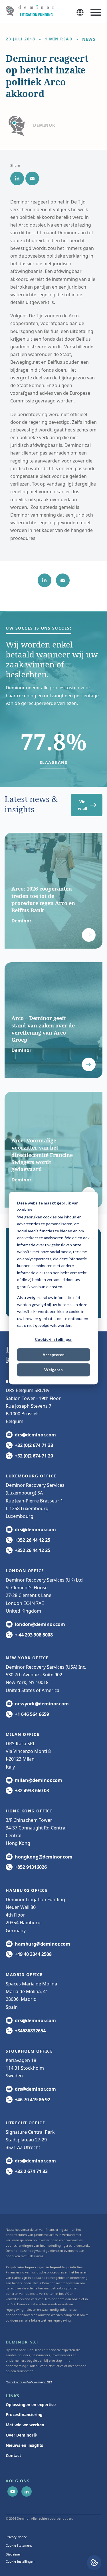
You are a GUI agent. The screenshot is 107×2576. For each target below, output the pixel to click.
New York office (27, 1658)
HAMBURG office (27, 1890)
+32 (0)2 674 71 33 (34, 1445)
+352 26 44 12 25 (33, 1540)
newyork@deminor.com (42, 1704)
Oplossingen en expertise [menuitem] (31, 2405)
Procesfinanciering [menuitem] (24, 2414)
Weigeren (53, 1370)
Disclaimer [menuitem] (13, 2554)
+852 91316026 (31, 1867)
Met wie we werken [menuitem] (25, 2425)
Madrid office (24, 1974)
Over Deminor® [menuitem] (21, 2435)
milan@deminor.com (39, 1780)
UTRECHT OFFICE (25, 2123)
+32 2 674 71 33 (31, 2171)
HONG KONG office (29, 1811)
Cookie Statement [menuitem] (19, 2545)
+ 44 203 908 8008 (34, 1635)
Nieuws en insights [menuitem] (24, 2445)
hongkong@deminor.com (44, 1857)
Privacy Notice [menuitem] (16, 2537)
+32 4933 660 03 (32, 1790)
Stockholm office (29, 2051)
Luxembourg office (31, 1476)
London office (25, 1571)
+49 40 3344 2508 (33, 1954)
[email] (32, 178)
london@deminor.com (40, 1624)
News (89, 39)
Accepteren (53, 1355)
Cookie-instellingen (54, 1340)
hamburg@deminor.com (43, 1944)
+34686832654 (30, 2031)
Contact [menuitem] (13, 2455)
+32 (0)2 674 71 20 (34, 1456)
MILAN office (23, 1734)
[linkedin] (17, 178)
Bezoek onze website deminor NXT (29, 2382)
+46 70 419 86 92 (33, 2100)
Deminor (44, 125)
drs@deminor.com (35, 1435)
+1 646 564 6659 (32, 1714)
